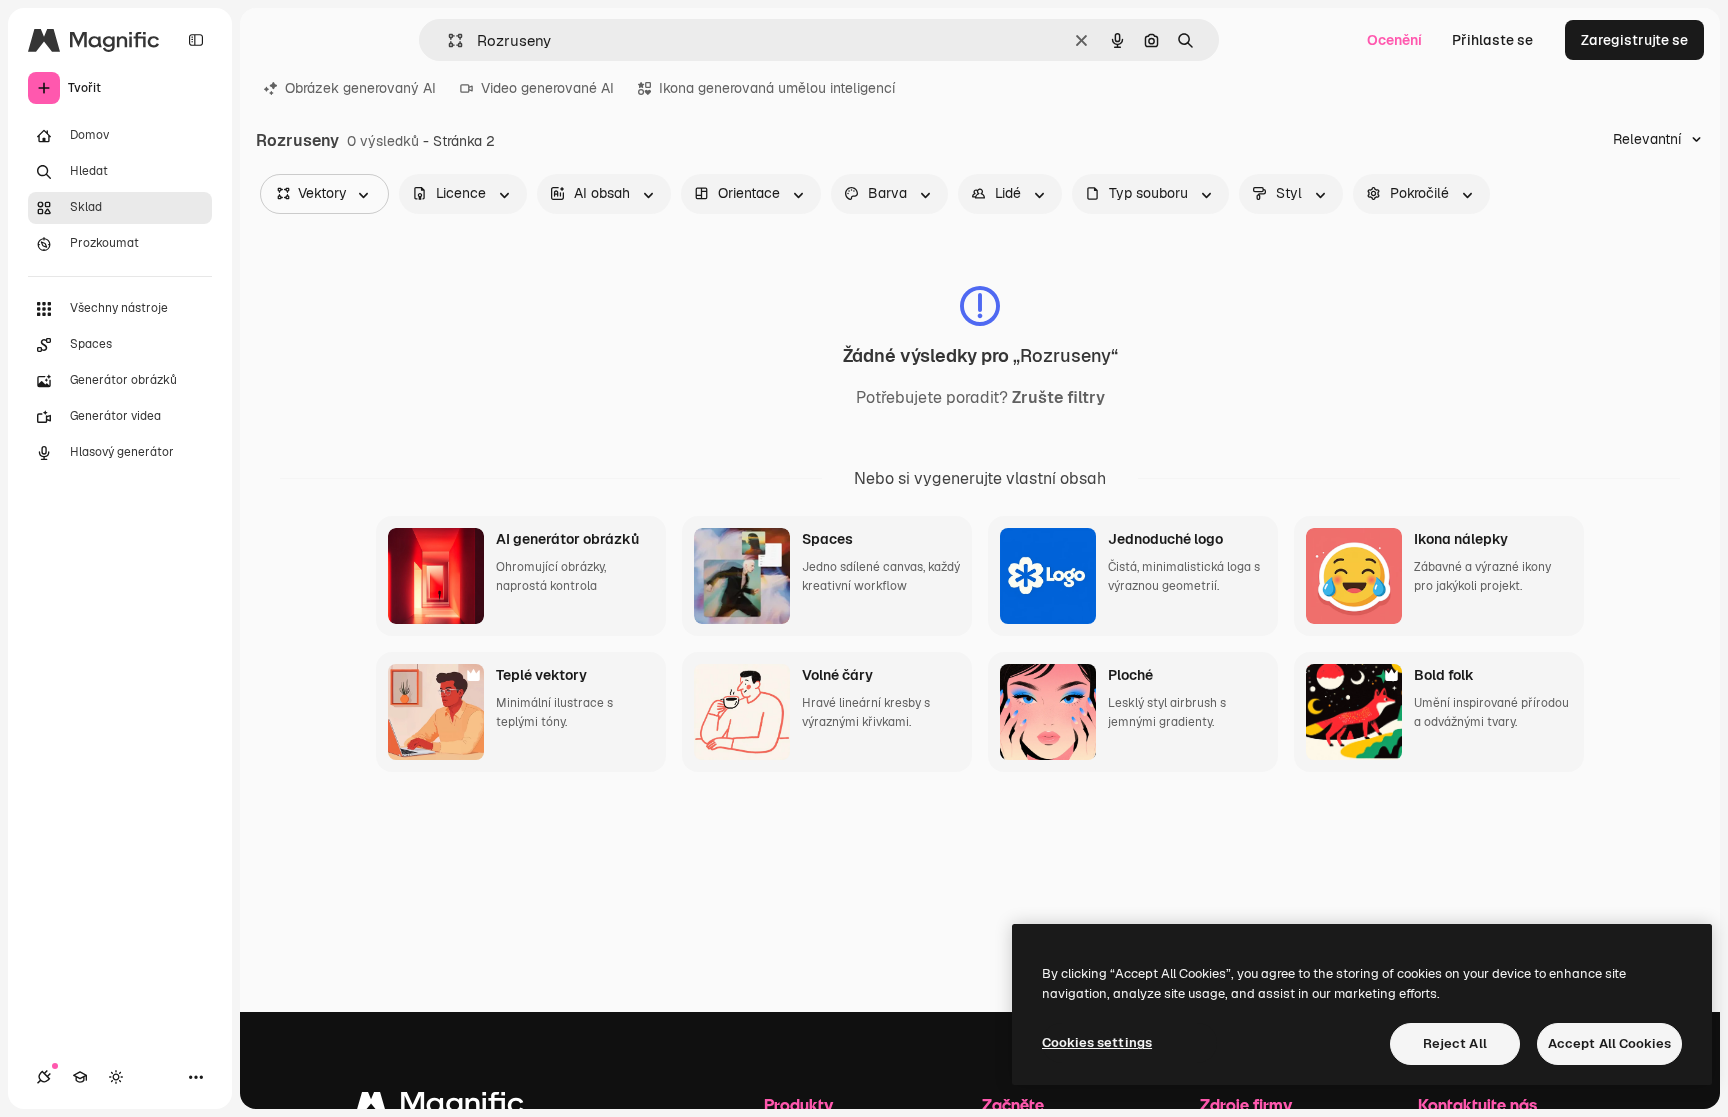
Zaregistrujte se (1634, 40)
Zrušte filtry (1058, 398)
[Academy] (80, 1077)
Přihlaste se (1492, 40)
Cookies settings (1097, 1042)
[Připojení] (44, 1077)
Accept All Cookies (1609, 1043)
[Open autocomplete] (447, 40)
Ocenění (1394, 40)
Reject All (1455, 1043)
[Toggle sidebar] (196, 40)
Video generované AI (547, 88)
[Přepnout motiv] (116, 1077)
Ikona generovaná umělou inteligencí (777, 88)
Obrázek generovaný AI (360, 88)
